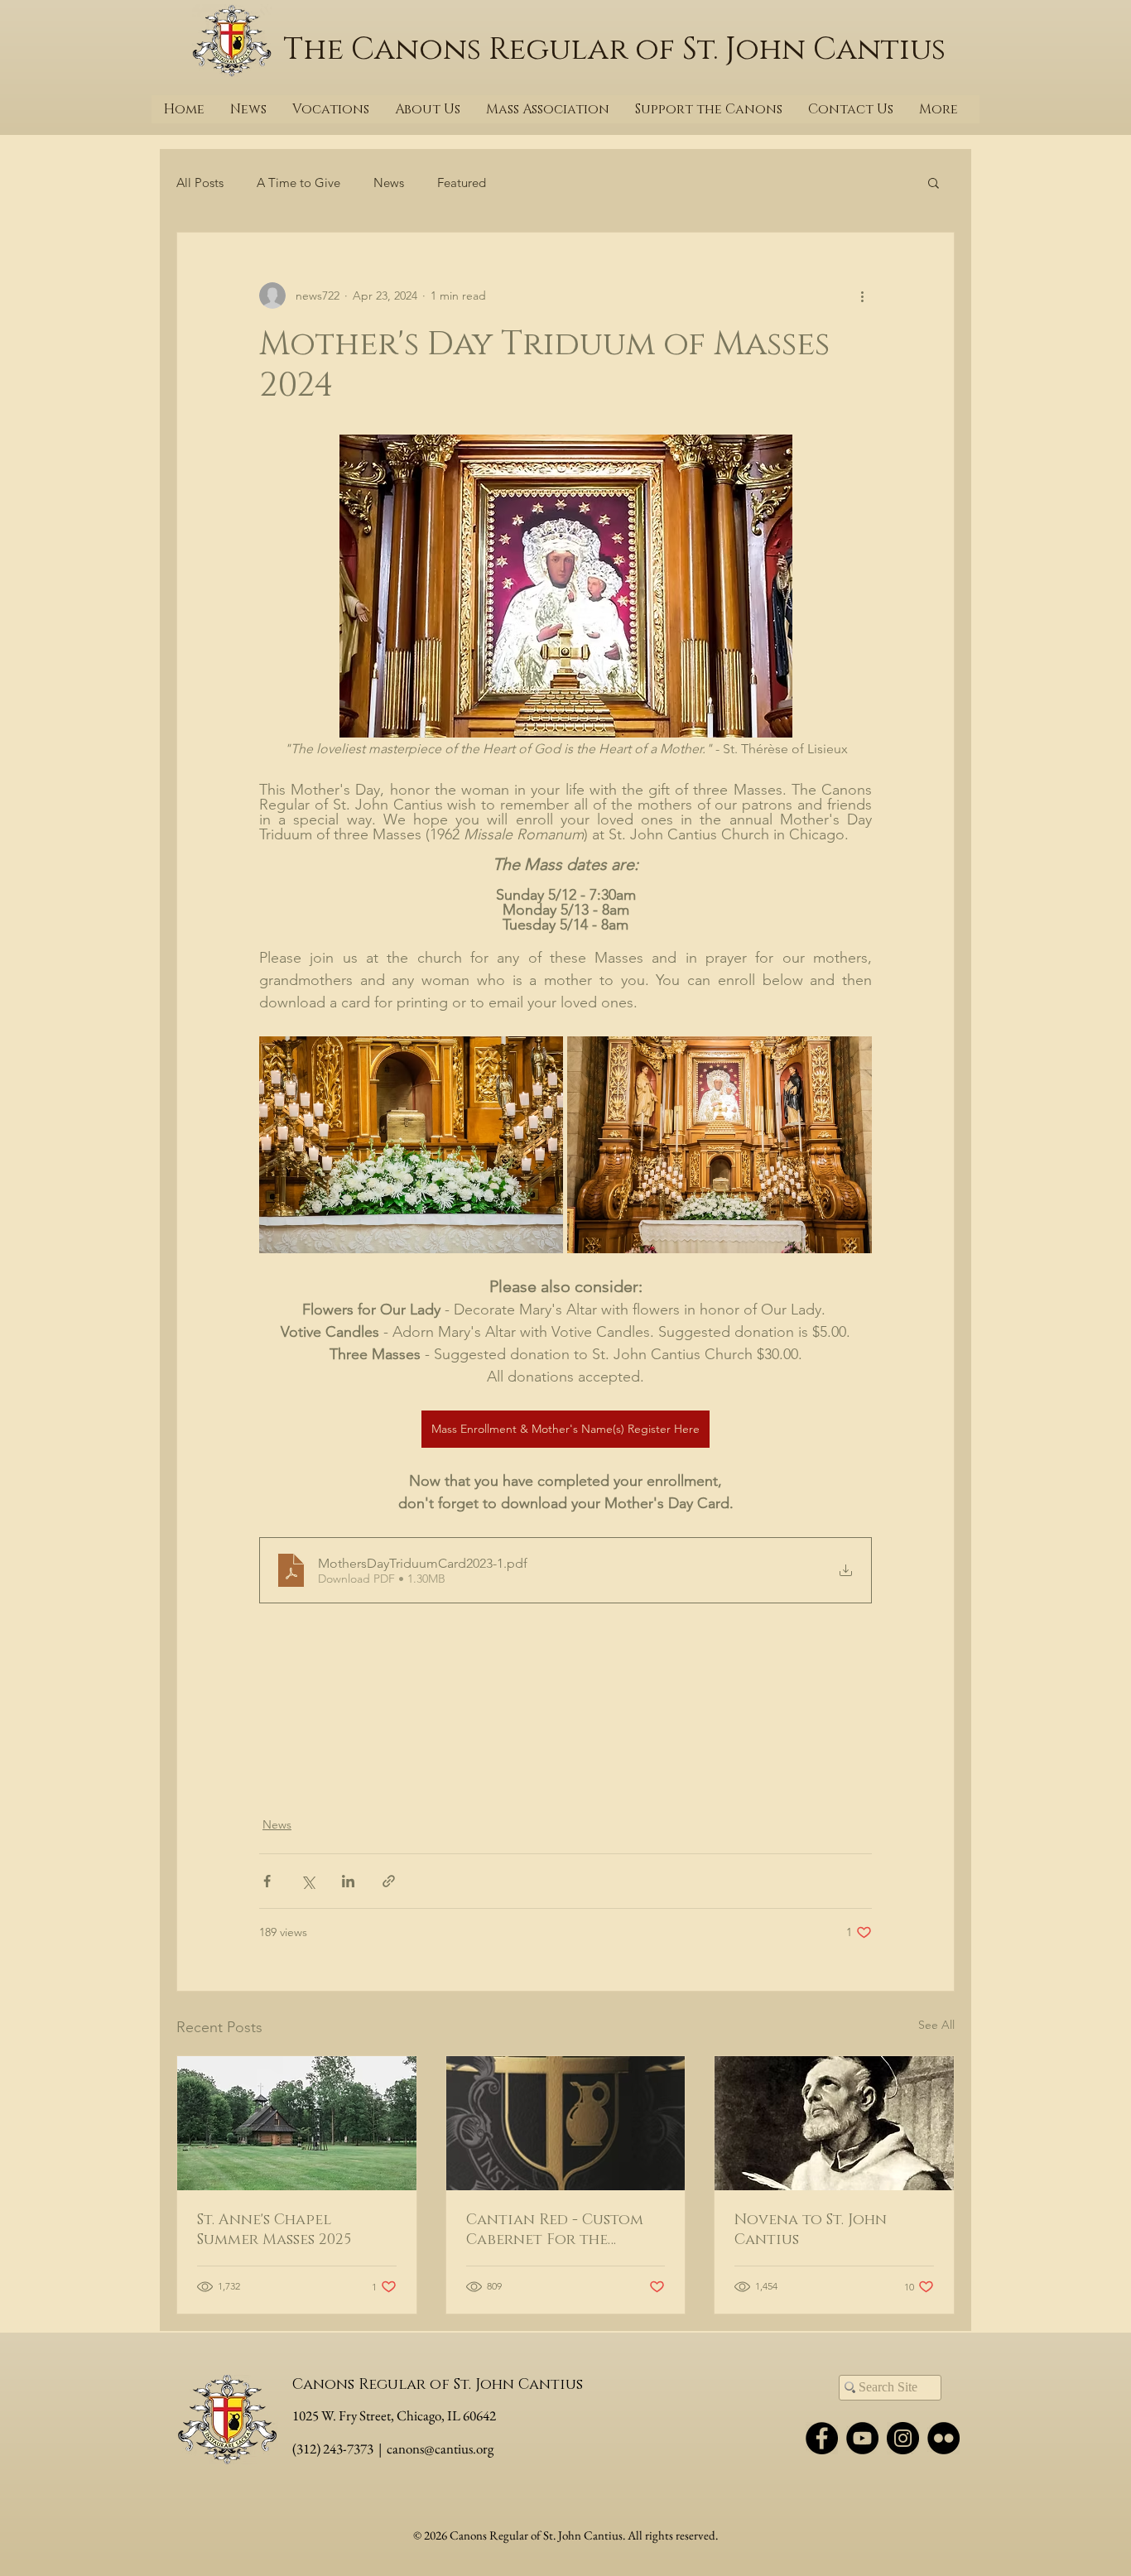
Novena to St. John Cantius (811, 2230)
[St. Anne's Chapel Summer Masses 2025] (297, 2123)
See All (936, 2025)
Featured (462, 183)
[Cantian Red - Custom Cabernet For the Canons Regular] (566, 2123)
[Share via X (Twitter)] (308, 1881)
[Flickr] (943, 2438)
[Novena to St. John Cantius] (834, 2123)
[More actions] (862, 296)
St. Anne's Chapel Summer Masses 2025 (274, 2230)
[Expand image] (411, 1145)
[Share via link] (389, 1881)
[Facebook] (822, 2438)
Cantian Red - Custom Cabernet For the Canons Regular (555, 2230)
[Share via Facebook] (267, 1881)
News (389, 183)
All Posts (200, 183)
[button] (934, 182)
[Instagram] (903, 2438)
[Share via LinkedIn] (348, 1881)
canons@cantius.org (440, 2449)
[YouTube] (862, 2438)
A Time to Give (298, 183)
